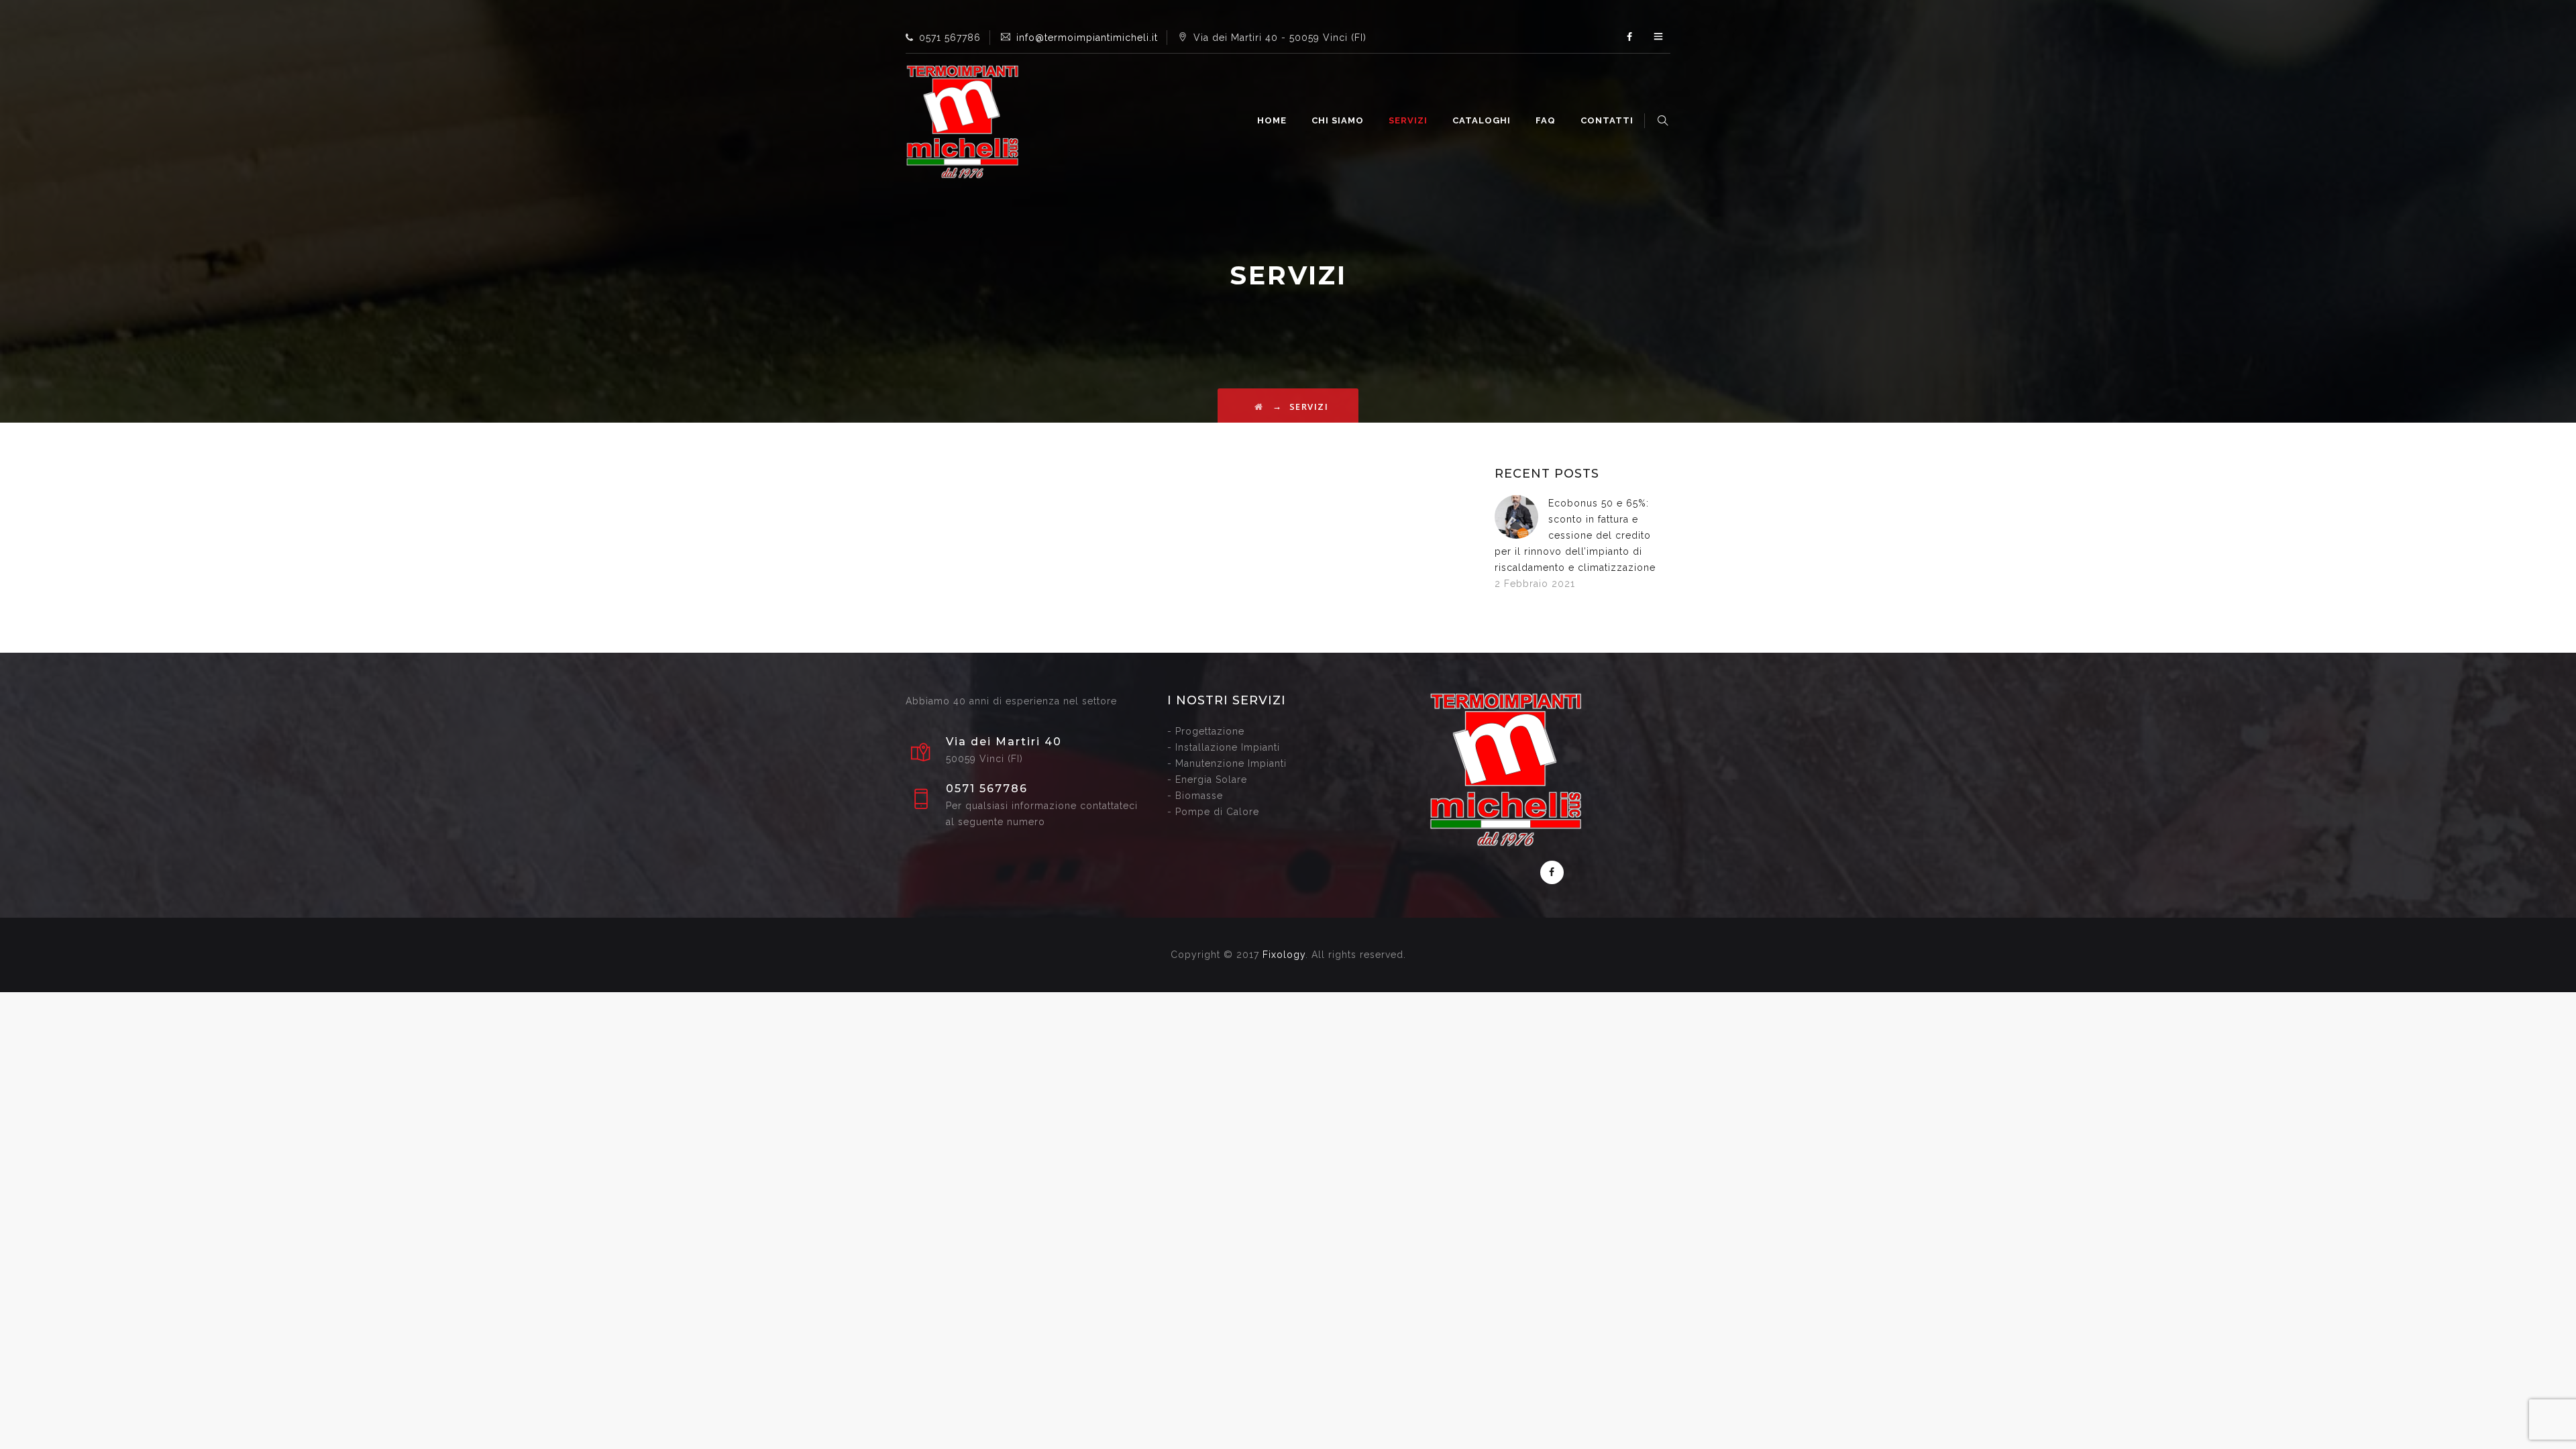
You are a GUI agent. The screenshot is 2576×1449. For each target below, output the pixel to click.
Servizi (1408, 120)
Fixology (1284, 955)
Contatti (1607, 120)
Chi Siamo (1338, 120)
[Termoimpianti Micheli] (963, 121)
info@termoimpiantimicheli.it (1087, 38)
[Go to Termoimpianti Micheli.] (1259, 407)
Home (1272, 120)
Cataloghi (1482, 120)
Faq (1546, 120)
